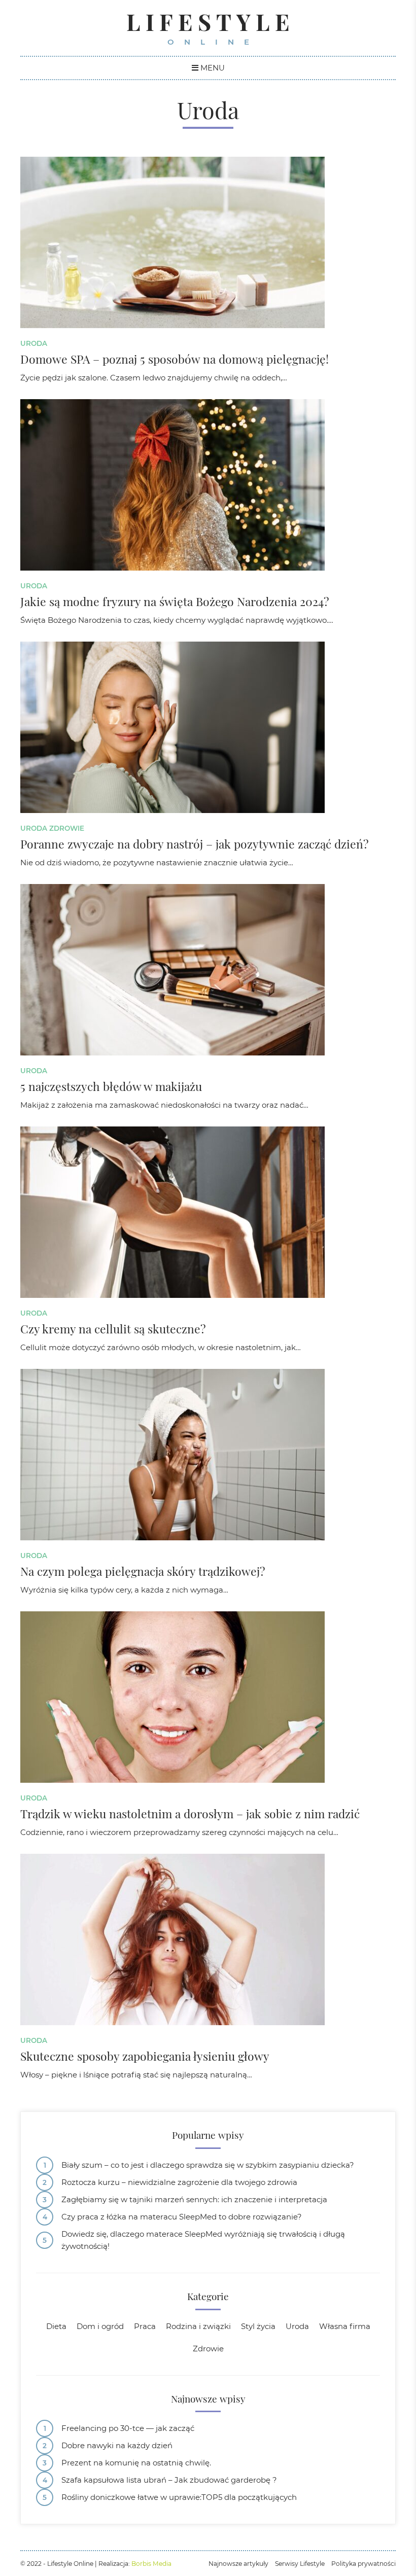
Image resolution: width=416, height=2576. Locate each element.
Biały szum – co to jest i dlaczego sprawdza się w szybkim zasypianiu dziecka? (208, 2165)
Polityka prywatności (363, 2564)
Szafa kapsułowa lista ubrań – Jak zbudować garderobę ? (169, 2480)
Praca (145, 2326)
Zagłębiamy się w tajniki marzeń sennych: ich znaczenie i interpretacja (194, 2199)
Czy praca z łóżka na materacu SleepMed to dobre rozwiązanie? (182, 2217)
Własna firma (345, 2326)
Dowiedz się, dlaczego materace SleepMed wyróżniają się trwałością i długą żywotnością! (203, 2240)
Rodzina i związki (198, 2326)
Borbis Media (151, 2564)
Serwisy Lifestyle (300, 2564)
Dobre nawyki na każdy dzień (117, 2445)
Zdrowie (67, 828)
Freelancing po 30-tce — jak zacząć (128, 2428)
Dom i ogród (100, 2326)
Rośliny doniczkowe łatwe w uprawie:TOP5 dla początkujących (179, 2497)
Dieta (56, 2326)
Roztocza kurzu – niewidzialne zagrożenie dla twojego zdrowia (179, 2182)
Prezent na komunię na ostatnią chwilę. (136, 2463)
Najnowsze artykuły (238, 2564)
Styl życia (258, 2326)
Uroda (34, 343)
